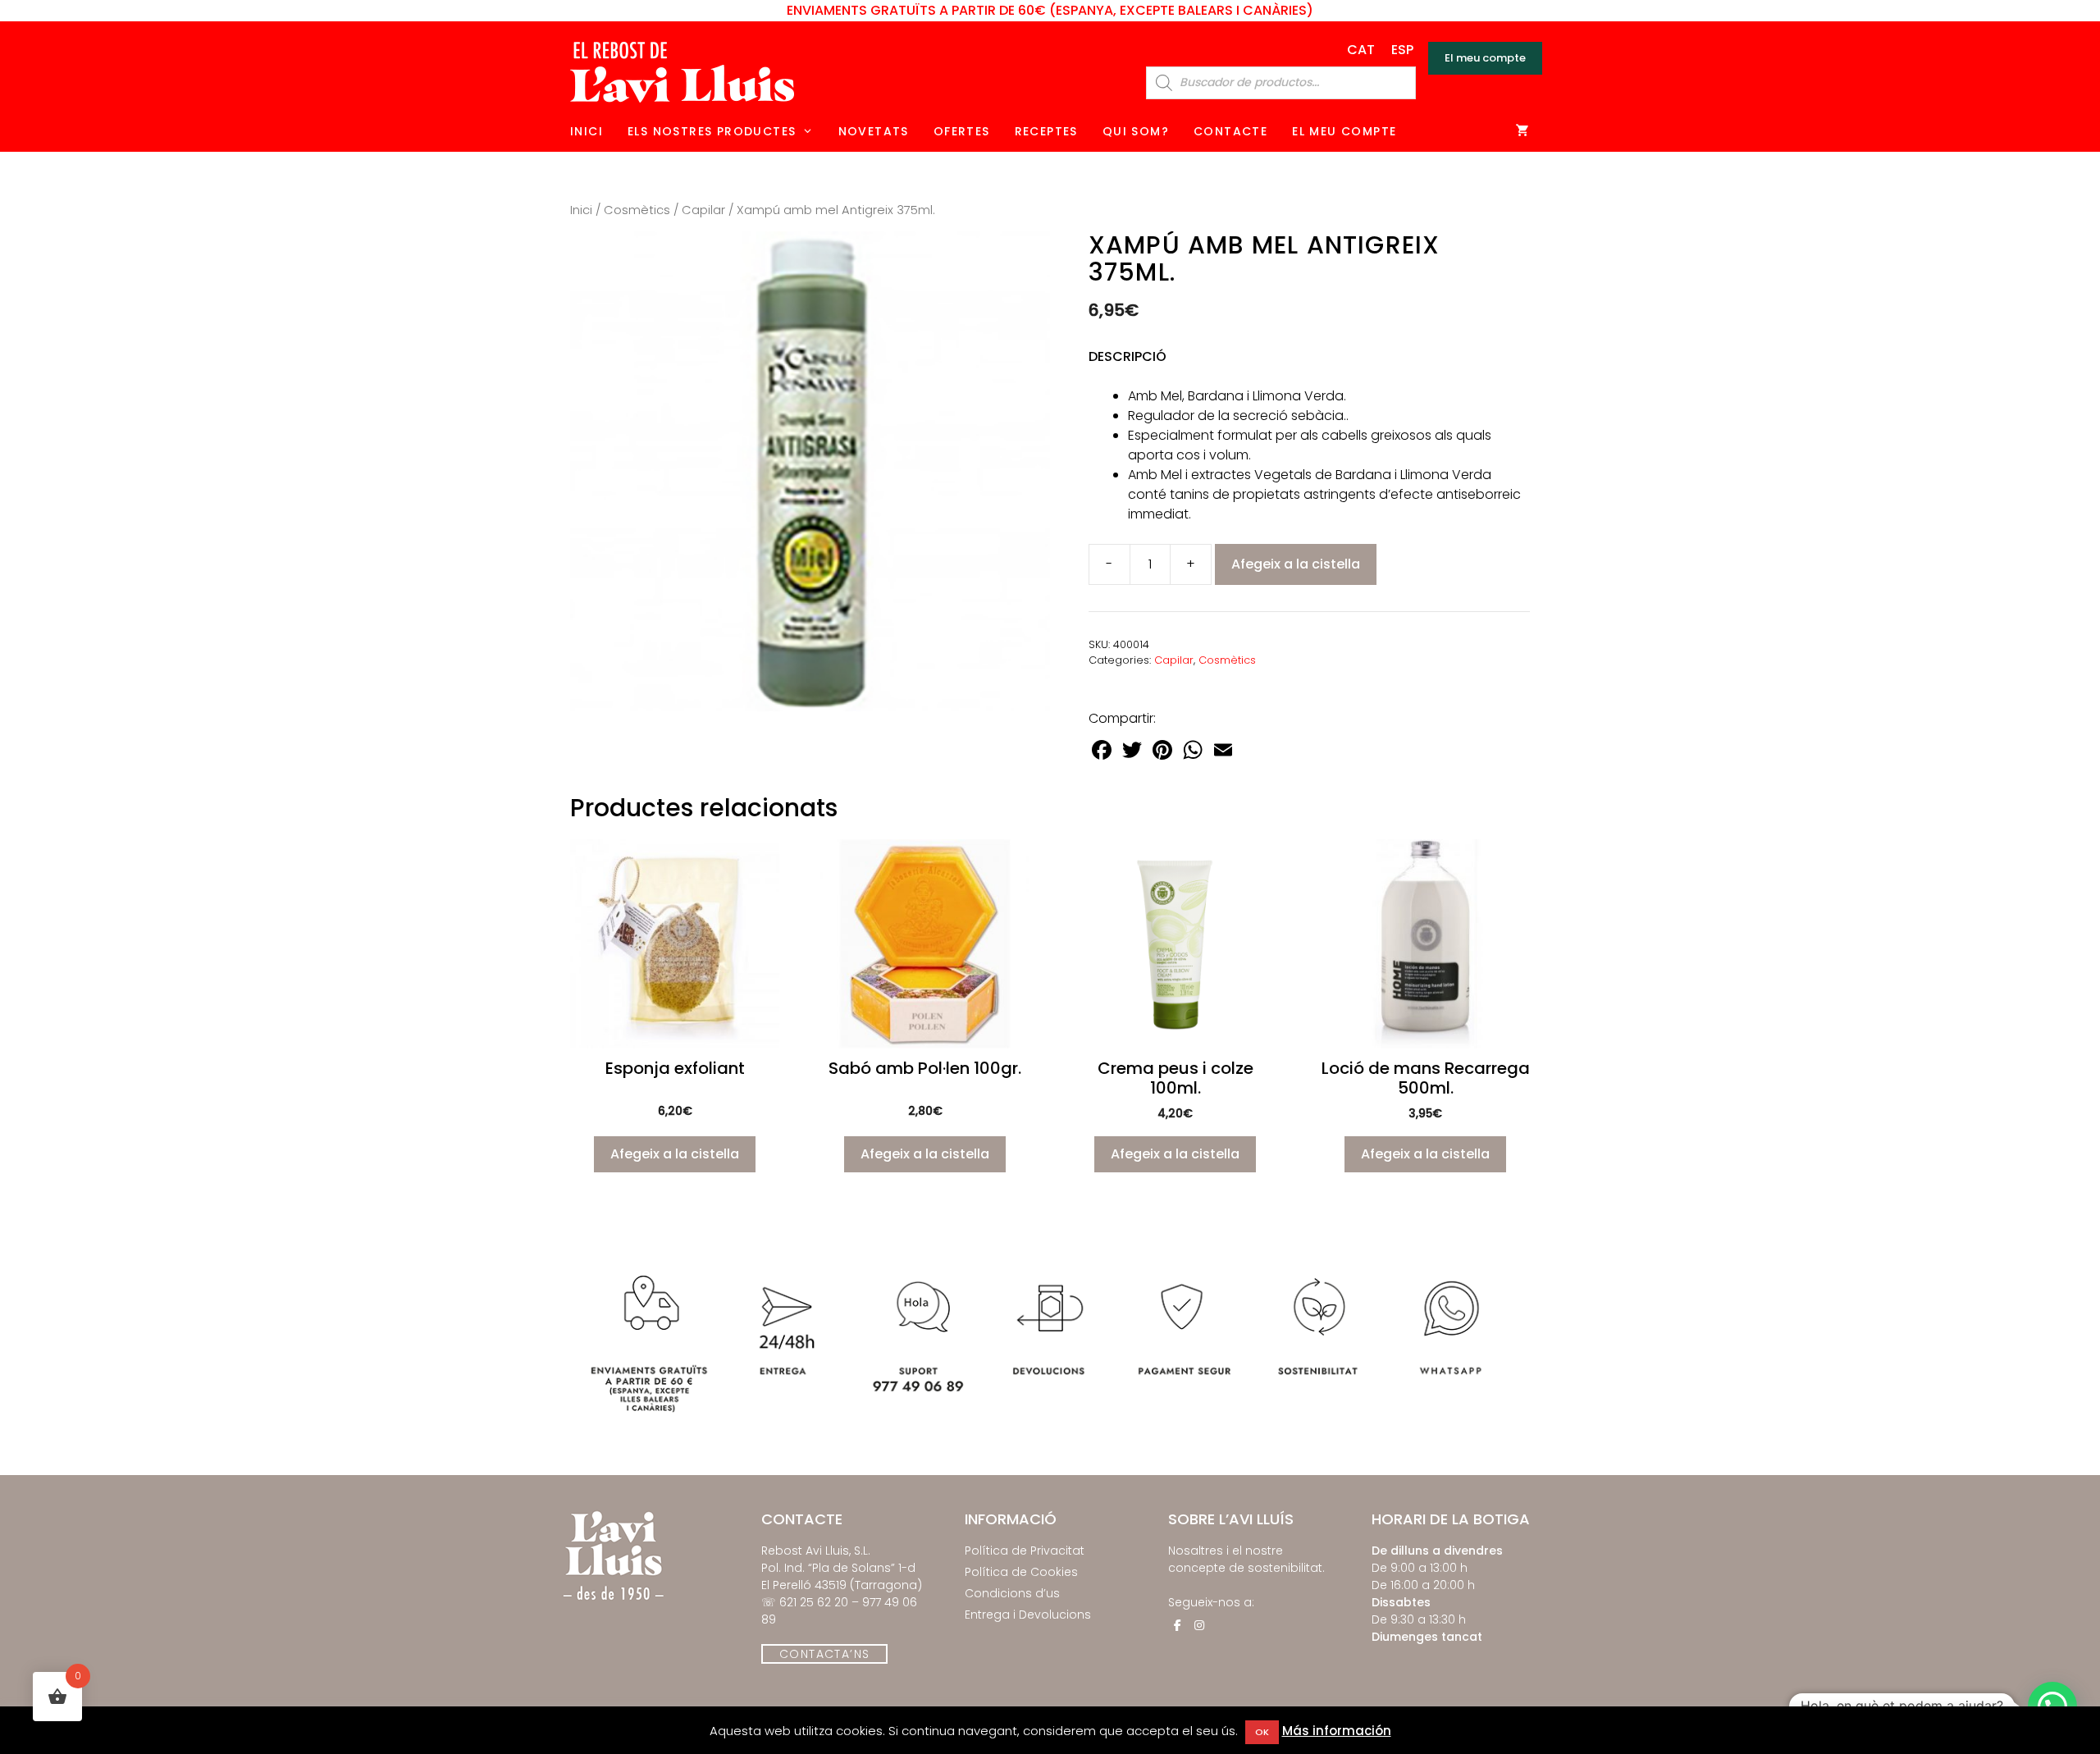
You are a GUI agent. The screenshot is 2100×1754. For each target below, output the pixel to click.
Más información (1337, 1731)
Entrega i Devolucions (1028, 1615)
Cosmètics (637, 210)
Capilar (703, 210)
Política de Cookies (1021, 1572)
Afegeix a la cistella (1296, 564)
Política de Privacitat (1025, 1551)
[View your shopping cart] (1523, 131)
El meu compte (1485, 58)
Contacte (1230, 131)
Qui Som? (1136, 131)
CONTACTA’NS (824, 1654)
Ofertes (962, 131)
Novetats (874, 131)
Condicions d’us (1012, 1593)
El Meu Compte (1344, 131)
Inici (587, 131)
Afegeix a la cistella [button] (675, 1154)
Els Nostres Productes (712, 131)
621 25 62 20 (814, 1602)
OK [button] (1262, 1732)
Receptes (1046, 131)
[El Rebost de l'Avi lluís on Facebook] (1177, 1625)
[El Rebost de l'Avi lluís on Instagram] (1199, 1625)
